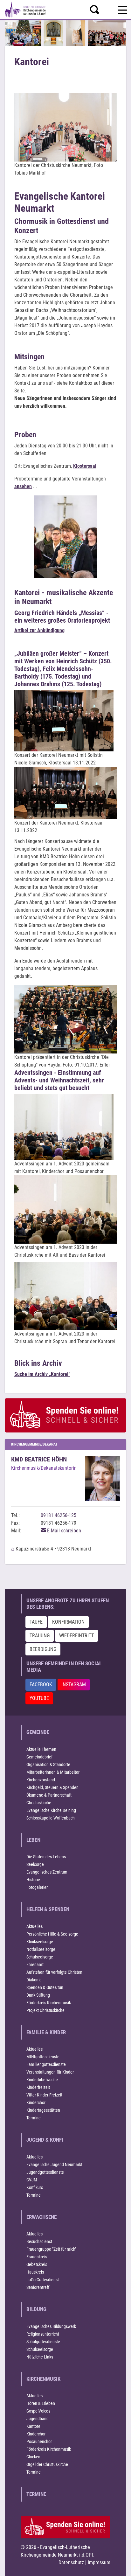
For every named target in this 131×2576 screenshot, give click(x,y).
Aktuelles (34, 1926)
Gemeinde (38, 1732)
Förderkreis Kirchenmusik (49, 2003)
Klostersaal (85, 466)
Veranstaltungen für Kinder (50, 2072)
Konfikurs (35, 2187)
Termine (34, 2118)
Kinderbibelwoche (42, 2080)
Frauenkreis (37, 2257)
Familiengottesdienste (46, 2064)
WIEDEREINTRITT (76, 1636)
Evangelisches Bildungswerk (51, 2326)
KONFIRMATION (68, 1622)
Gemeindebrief (39, 1757)
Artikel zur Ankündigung (39, 630)
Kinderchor (36, 2103)
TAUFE (36, 1622)
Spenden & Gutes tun (45, 1987)
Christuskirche (39, 1803)
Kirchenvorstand (41, 1780)
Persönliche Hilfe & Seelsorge (52, 1934)
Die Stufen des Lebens (46, 1857)
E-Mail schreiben (63, 1531)
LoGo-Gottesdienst (43, 2280)
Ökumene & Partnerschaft (49, 1795)
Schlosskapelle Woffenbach (51, 1818)
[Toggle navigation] (122, 9)
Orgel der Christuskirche (47, 2464)
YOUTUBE (39, 1698)
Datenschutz (71, 2562)
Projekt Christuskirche (45, 2010)
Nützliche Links (40, 2357)
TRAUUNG (40, 1636)
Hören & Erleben (41, 2403)
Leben (33, 1840)
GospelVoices (38, 2411)
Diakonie (34, 1980)
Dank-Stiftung (38, 1995)
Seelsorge (35, 1864)
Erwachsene (41, 2217)
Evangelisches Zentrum (47, 1872)
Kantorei (34, 2426)
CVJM (32, 2180)
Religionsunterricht (43, 2334)
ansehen (23, 486)
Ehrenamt (35, 1965)
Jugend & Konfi (45, 2140)
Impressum (99, 2562)
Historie (33, 1880)
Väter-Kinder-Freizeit (44, 2095)
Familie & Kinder (46, 2032)
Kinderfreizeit (38, 2087)
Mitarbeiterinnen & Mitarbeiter (53, 1772)
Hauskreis (35, 2272)
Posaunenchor (39, 2441)
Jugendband (38, 2419)
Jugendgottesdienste (45, 2172)
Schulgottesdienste (43, 2342)
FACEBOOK (41, 1685)
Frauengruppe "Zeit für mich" (51, 2249)
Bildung (36, 2309)
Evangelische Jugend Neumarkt (54, 2165)
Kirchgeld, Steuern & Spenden (52, 1787)
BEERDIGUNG (43, 1649)
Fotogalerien (38, 1887)
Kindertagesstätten (43, 2110)
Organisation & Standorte (48, 1765)
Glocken (33, 2457)
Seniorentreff (38, 2287)
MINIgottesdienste (43, 2057)
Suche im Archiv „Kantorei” (42, 1374)
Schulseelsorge (40, 1957)
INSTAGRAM (74, 1685)
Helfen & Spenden (48, 1909)
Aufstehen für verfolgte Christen (54, 1972)
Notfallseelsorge (41, 1949)
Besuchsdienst (39, 2241)
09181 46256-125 (59, 1515)
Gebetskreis (37, 2264)
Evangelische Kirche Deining (51, 1810)
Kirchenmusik (43, 2379)
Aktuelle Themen (41, 1749)
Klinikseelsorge (40, 1942)
